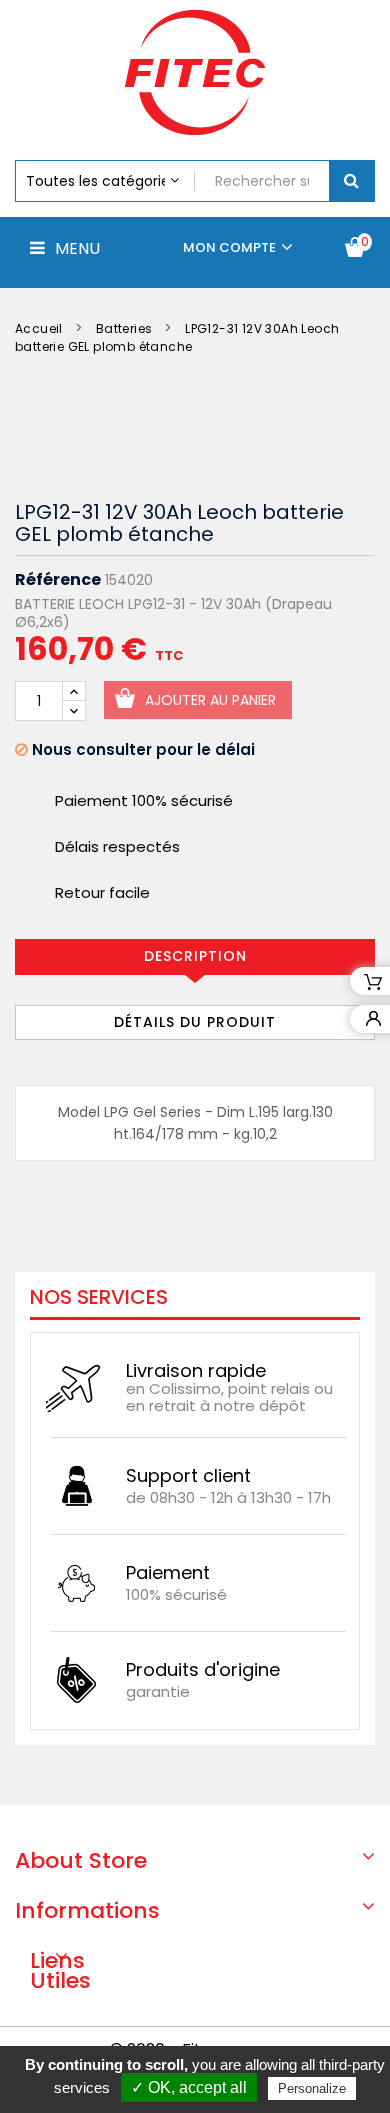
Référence (58, 580)
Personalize (312, 2088)
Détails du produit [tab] (195, 1022)
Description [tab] (195, 956)
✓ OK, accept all (189, 2087)
